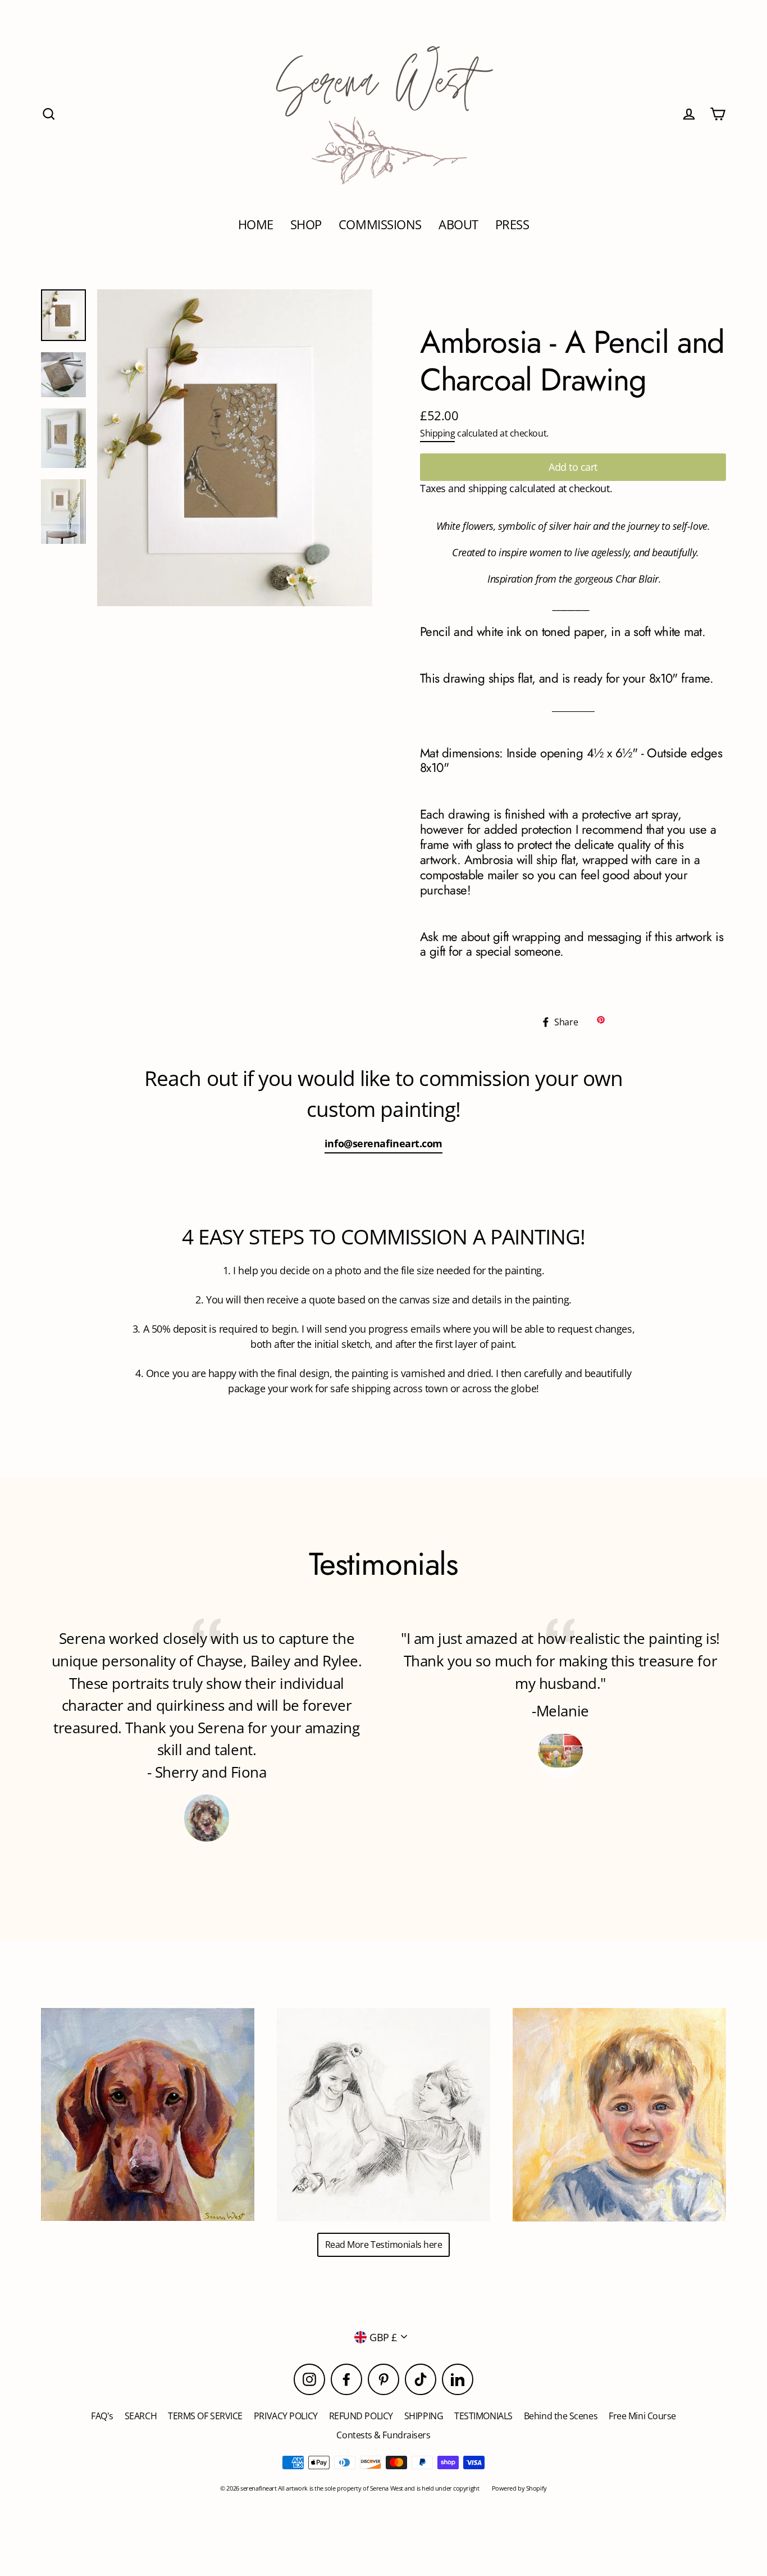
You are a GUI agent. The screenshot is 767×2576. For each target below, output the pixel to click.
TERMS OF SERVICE (205, 2416)
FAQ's (102, 2416)
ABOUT (458, 224)
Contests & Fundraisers (383, 2435)
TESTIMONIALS (483, 2416)
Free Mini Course (642, 2416)
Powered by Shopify (519, 2488)
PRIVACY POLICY (286, 2416)
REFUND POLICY (361, 2416)
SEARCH (141, 2416)
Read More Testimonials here (384, 2245)
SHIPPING (424, 2416)
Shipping (437, 433)
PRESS (512, 224)
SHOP (306, 224)
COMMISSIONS (380, 224)
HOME (256, 224)
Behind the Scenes (561, 2416)
